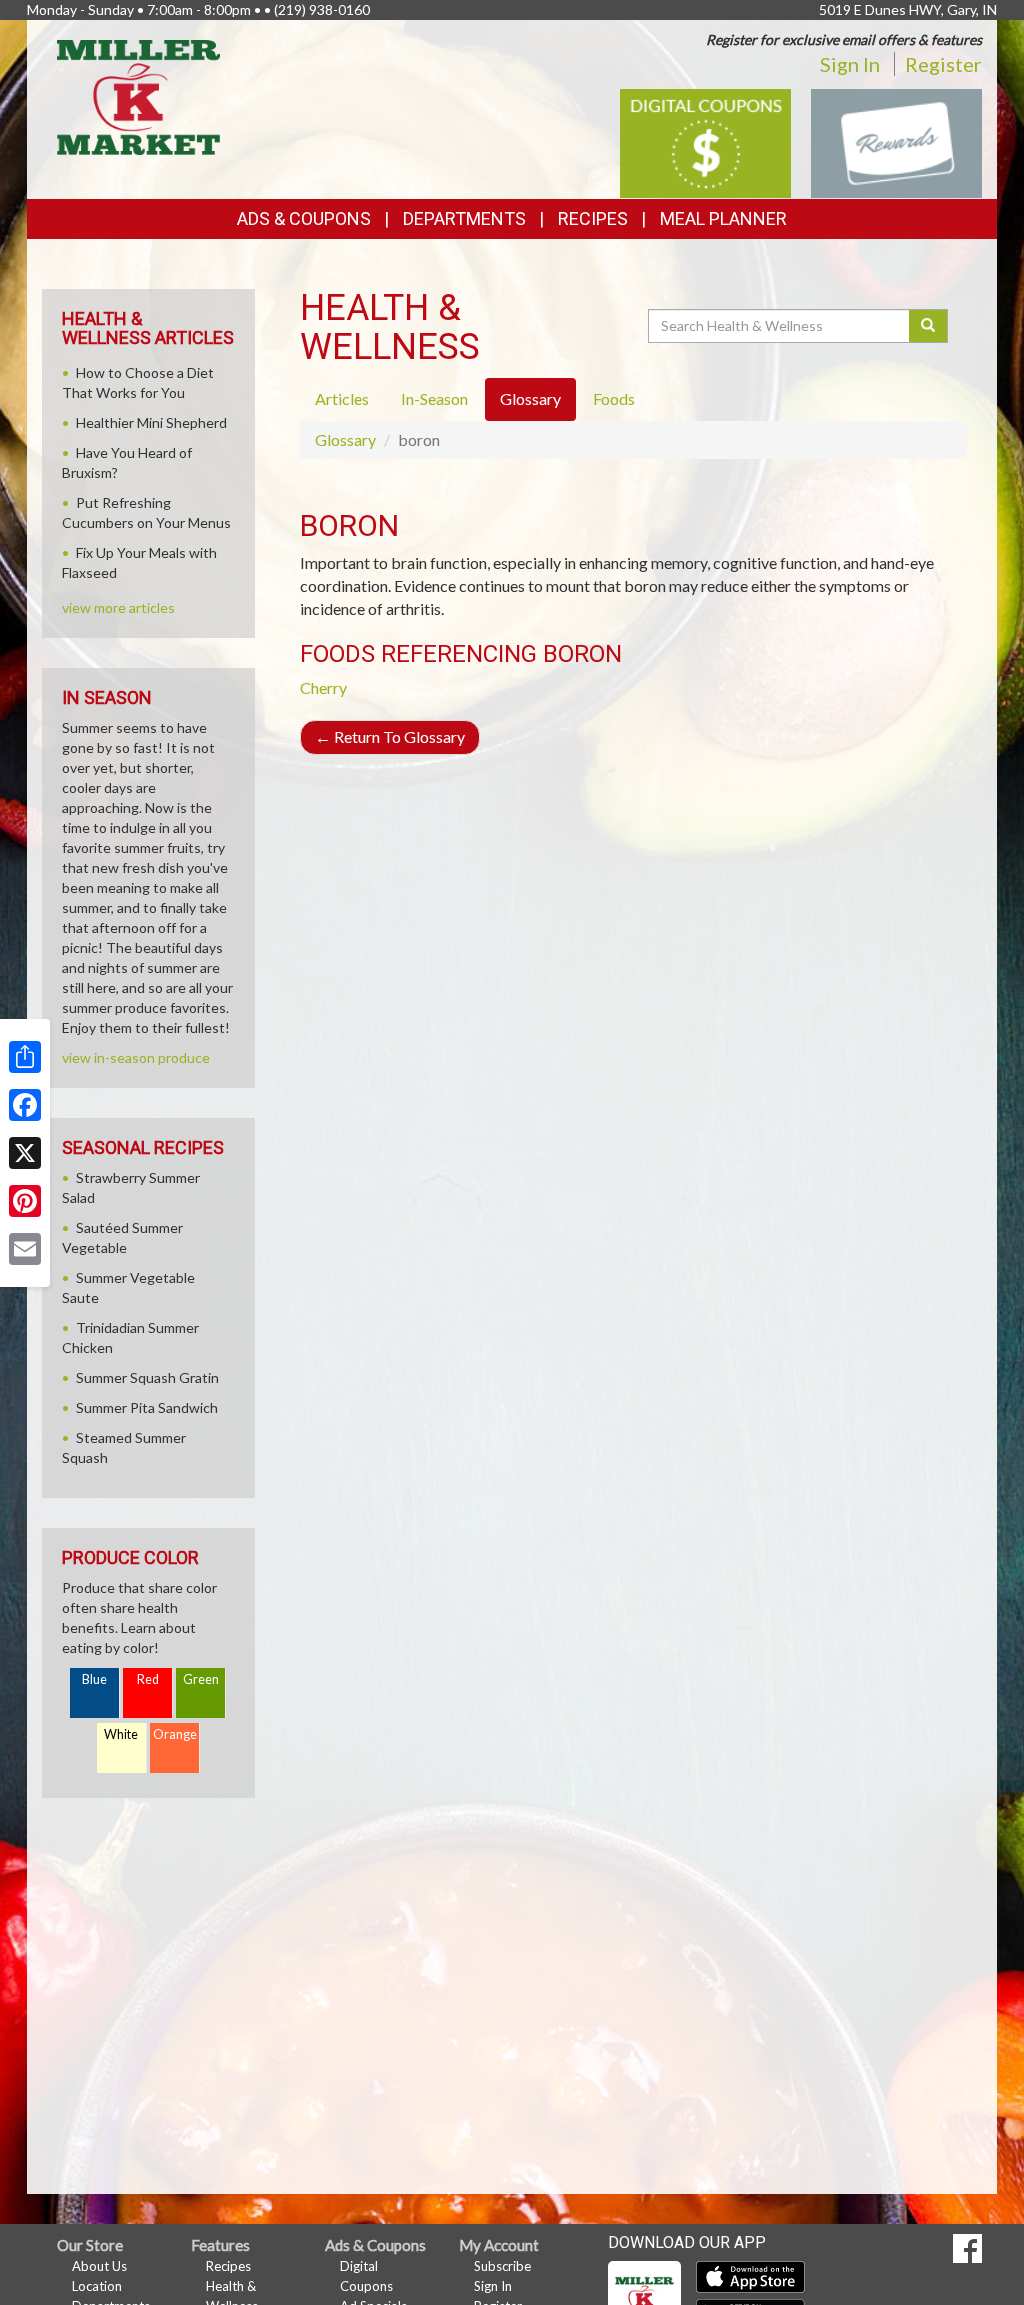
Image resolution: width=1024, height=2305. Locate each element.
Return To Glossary (390, 736)
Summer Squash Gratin (147, 1377)
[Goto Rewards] (896, 141)
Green (201, 1679)
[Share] (25, 1057)
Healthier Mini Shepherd (151, 422)
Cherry (323, 687)
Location (97, 2286)
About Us (99, 2266)
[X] (25, 1153)
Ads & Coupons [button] (304, 218)
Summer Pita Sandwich (147, 1407)
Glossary (345, 439)
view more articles (118, 607)
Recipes (593, 218)
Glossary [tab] (530, 398)
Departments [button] (464, 218)
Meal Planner (723, 218)
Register (943, 64)
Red (148, 1679)
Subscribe (502, 2266)
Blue (94, 1679)
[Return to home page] (138, 95)
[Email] (25, 1249)
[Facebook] (25, 1105)
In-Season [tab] (434, 398)
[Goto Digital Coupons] (705, 141)
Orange (175, 1734)
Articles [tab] (342, 398)
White (121, 1734)
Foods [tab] (614, 398)
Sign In (850, 64)
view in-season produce (136, 1057)
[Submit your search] (928, 326)
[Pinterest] (25, 1201)
